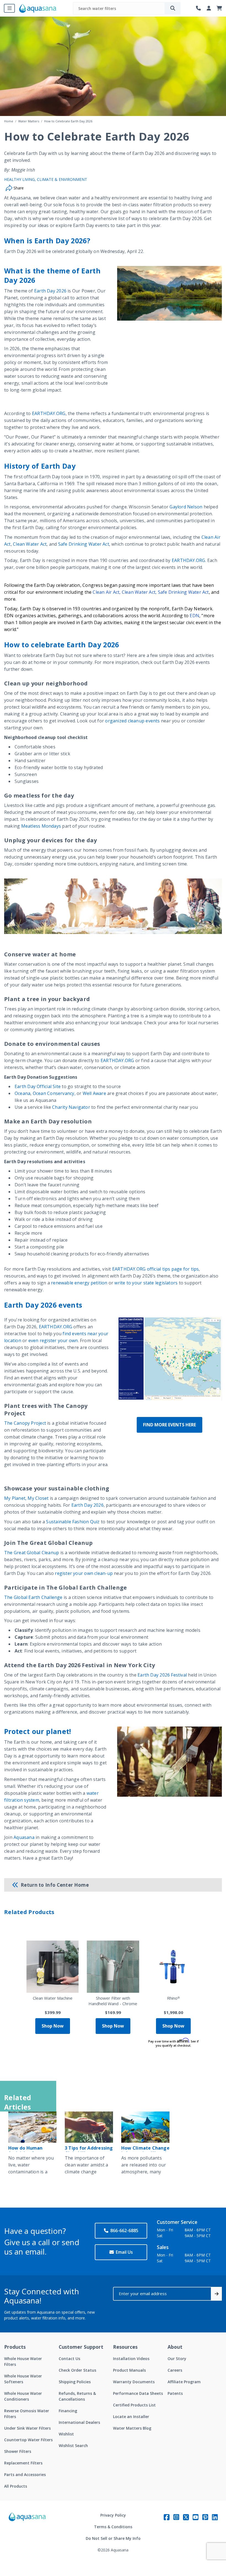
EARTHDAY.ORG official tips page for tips (156, 1269)
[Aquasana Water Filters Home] (38, 8)
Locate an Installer (131, 2417)
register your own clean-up (84, 1573)
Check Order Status (77, 2370)
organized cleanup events (132, 721)
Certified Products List (134, 2405)
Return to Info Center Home (55, 1885)
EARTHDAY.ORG (49, 413)
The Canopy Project (25, 1423)
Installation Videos (131, 2359)
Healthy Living (19, 179)
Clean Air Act (106, 592)
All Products (16, 2486)
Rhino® (173, 1998)
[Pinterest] (205, 2517)
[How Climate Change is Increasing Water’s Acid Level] (145, 2127)
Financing (68, 2411)
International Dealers (79, 2422)
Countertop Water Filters (28, 2440)
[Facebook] (167, 2517)
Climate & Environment (62, 179)
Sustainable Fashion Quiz (73, 1522)
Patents (175, 2393)
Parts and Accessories (25, 2475)
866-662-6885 (124, 2231)
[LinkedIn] (215, 2517)
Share (18, 188)
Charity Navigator (71, 1107)
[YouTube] (196, 2517)
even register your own (53, 1340)
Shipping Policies (75, 2382)
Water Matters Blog (132, 2428)
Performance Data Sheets (138, 2393)
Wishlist (66, 2434)
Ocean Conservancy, (54, 1093)
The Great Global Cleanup (32, 1553)
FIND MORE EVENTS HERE (169, 1425)
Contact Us (69, 2359)
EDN (194, 616)
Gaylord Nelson (186, 507)
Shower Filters (18, 2451)
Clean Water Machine (53, 1998)
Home (9, 121)
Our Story (177, 2359)
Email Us (124, 2252)
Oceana (22, 1093)
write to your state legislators (146, 1283)
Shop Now (53, 2026)
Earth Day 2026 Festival (162, 1675)
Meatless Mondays (41, 826)
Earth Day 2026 (50, 291)
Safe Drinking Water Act (84, 544)
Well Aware (94, 1093)
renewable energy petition (79, 1283)
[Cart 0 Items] (219, 8)
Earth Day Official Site (38, 1086)
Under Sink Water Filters (27, 2428)
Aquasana (24, 1837)
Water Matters (29, 121)
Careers (175, 2370)
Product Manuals (129, 2370)
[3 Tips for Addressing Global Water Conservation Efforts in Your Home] (89, 2127)
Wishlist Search (73, 2446)
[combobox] (119, 8)
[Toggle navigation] (9, 8)
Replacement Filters (23, 2463)
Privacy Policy (113, 2515)
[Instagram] (176, 2517)
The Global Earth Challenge (33, 1597)
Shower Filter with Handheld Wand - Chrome (113, 2001)
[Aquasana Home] (28, 2533)
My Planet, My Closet (26, 1498)
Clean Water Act (30, 544)
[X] (186, 2517)
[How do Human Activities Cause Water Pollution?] (32, 2127)
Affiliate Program (184, 2382)
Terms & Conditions (113, 2527)
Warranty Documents (134, 2382)
